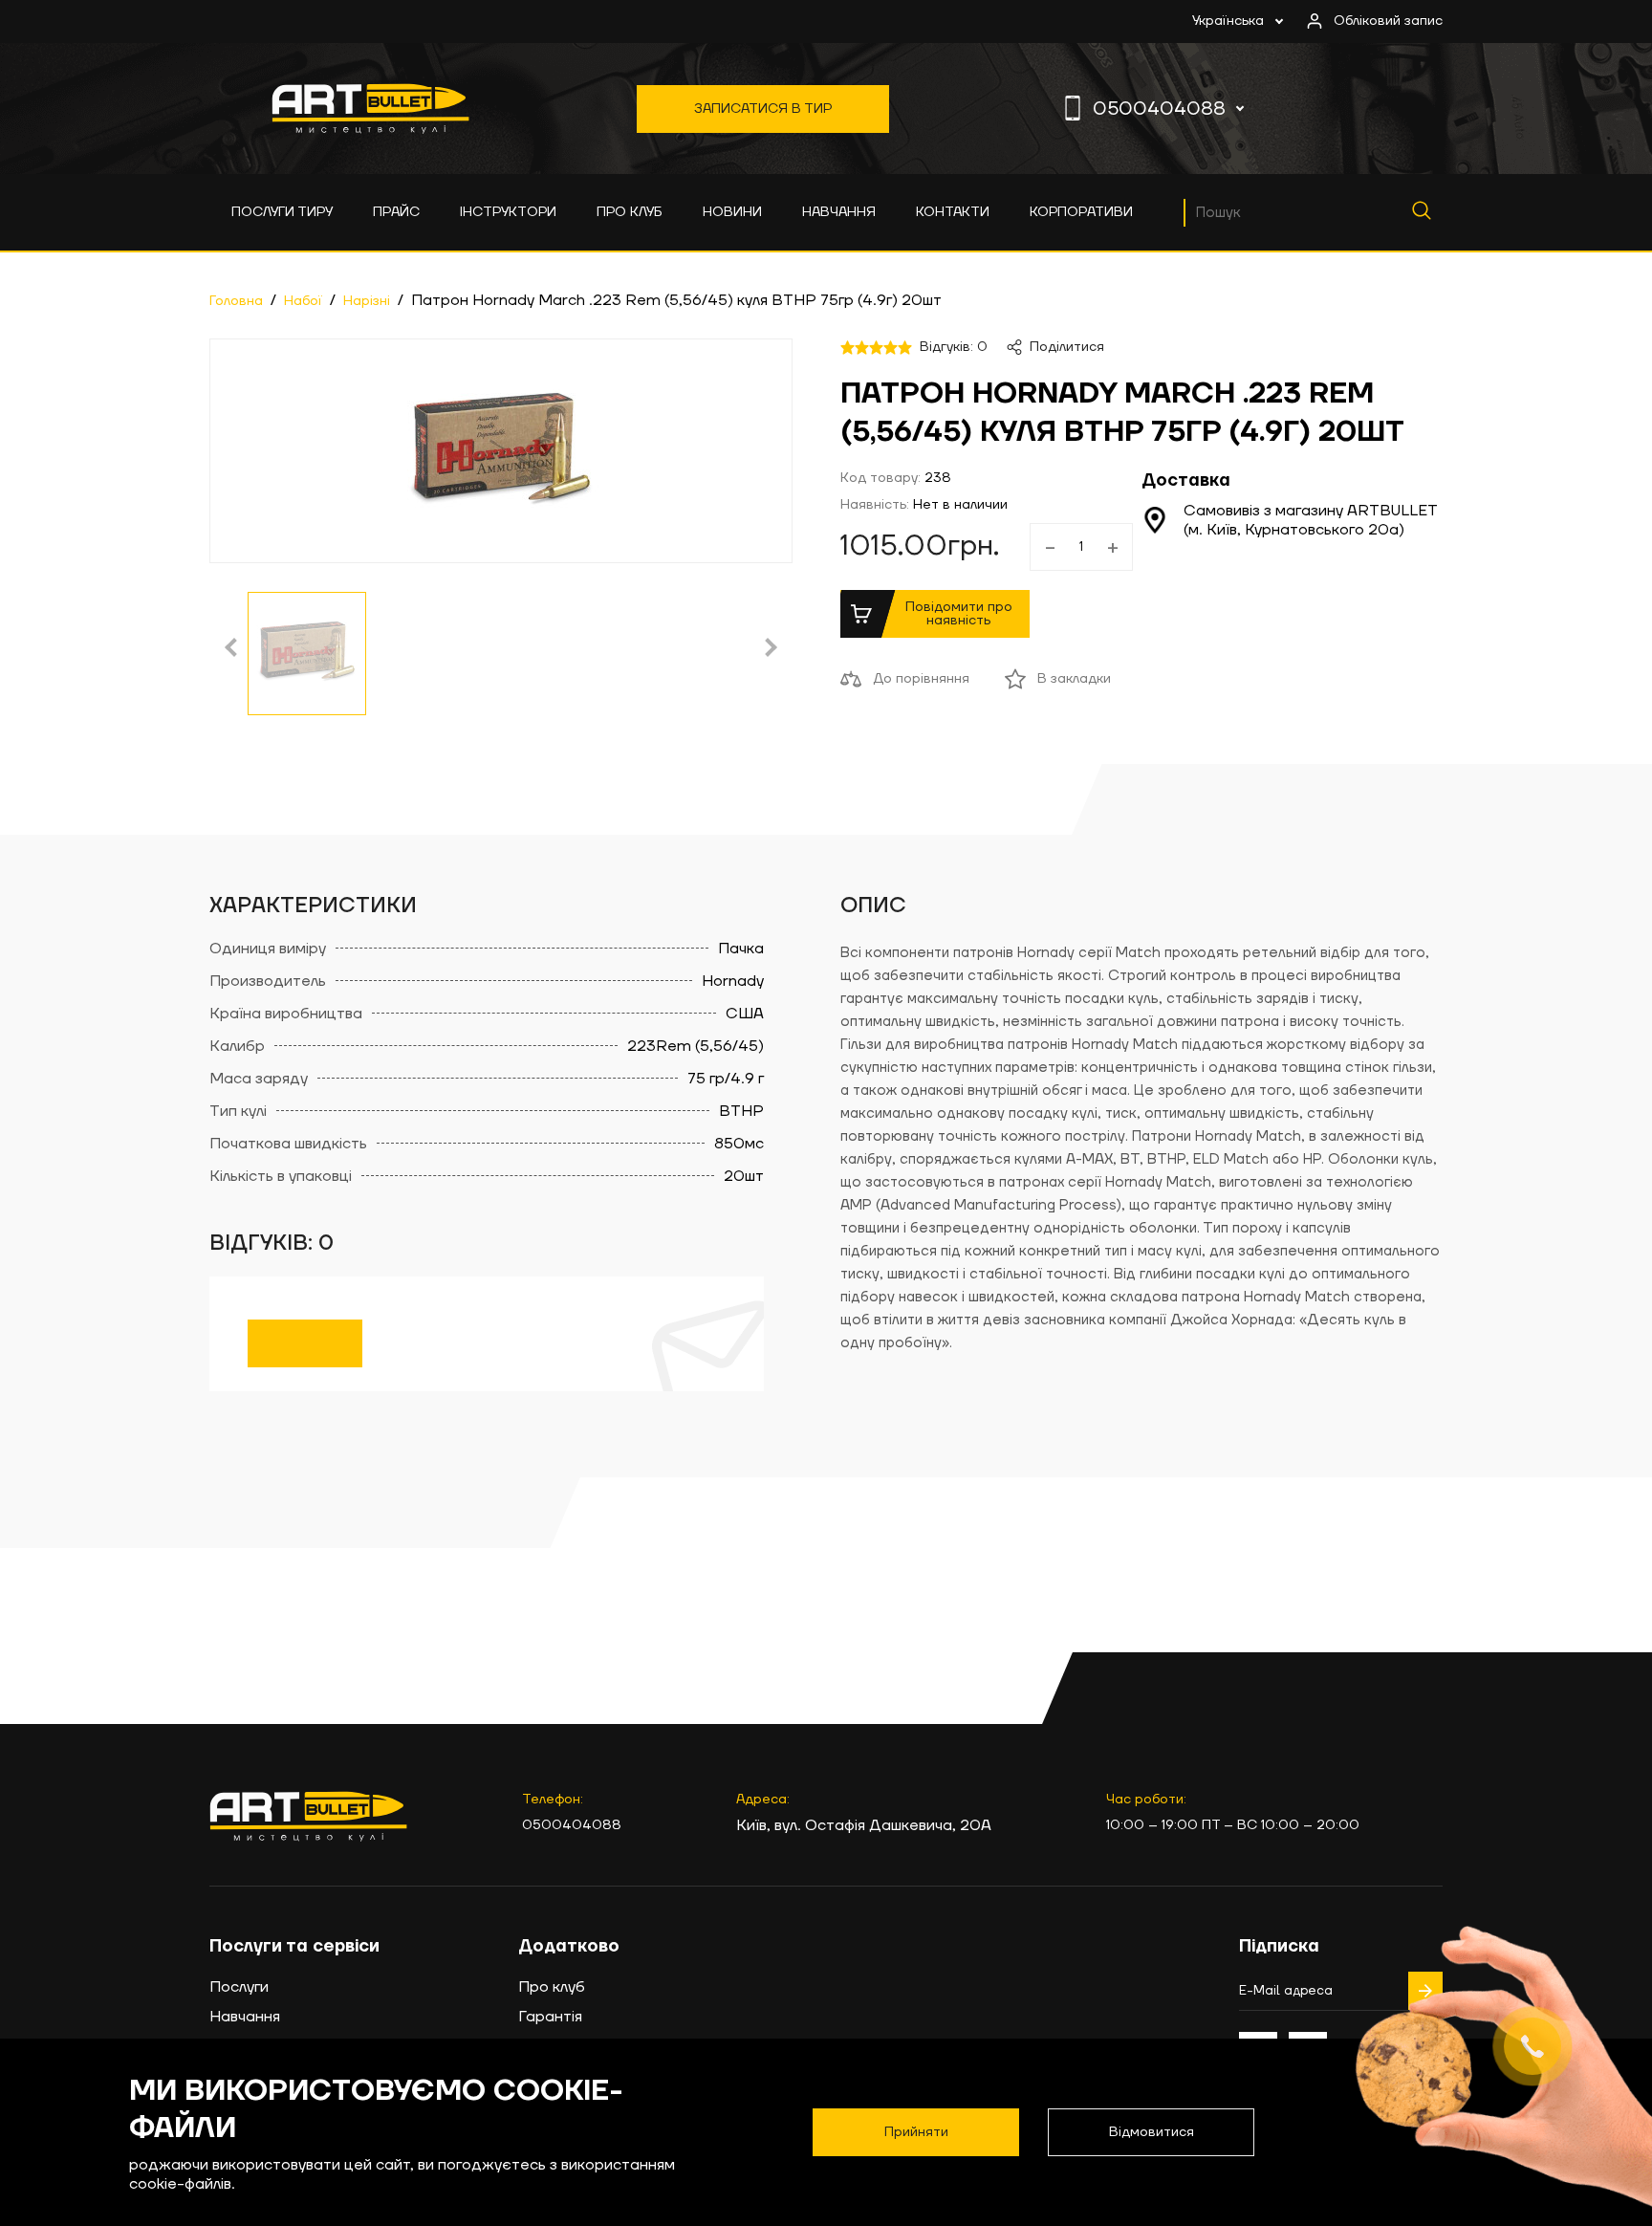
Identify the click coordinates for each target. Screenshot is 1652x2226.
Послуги (239, 1987)
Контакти (953, 212)
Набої (303, 301)
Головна (236, 301)
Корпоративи (1081, 212)
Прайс (396, 212)
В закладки (1074, 679)
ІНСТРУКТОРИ (508, 212)
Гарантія (550, 2017)
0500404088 (1159, 109)
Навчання (839, 212)
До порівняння (921, 679)
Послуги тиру (282, 212)
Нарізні (367, 301)
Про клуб (630, 212)
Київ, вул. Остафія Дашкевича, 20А (864, 1825)
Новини (732, 212)
